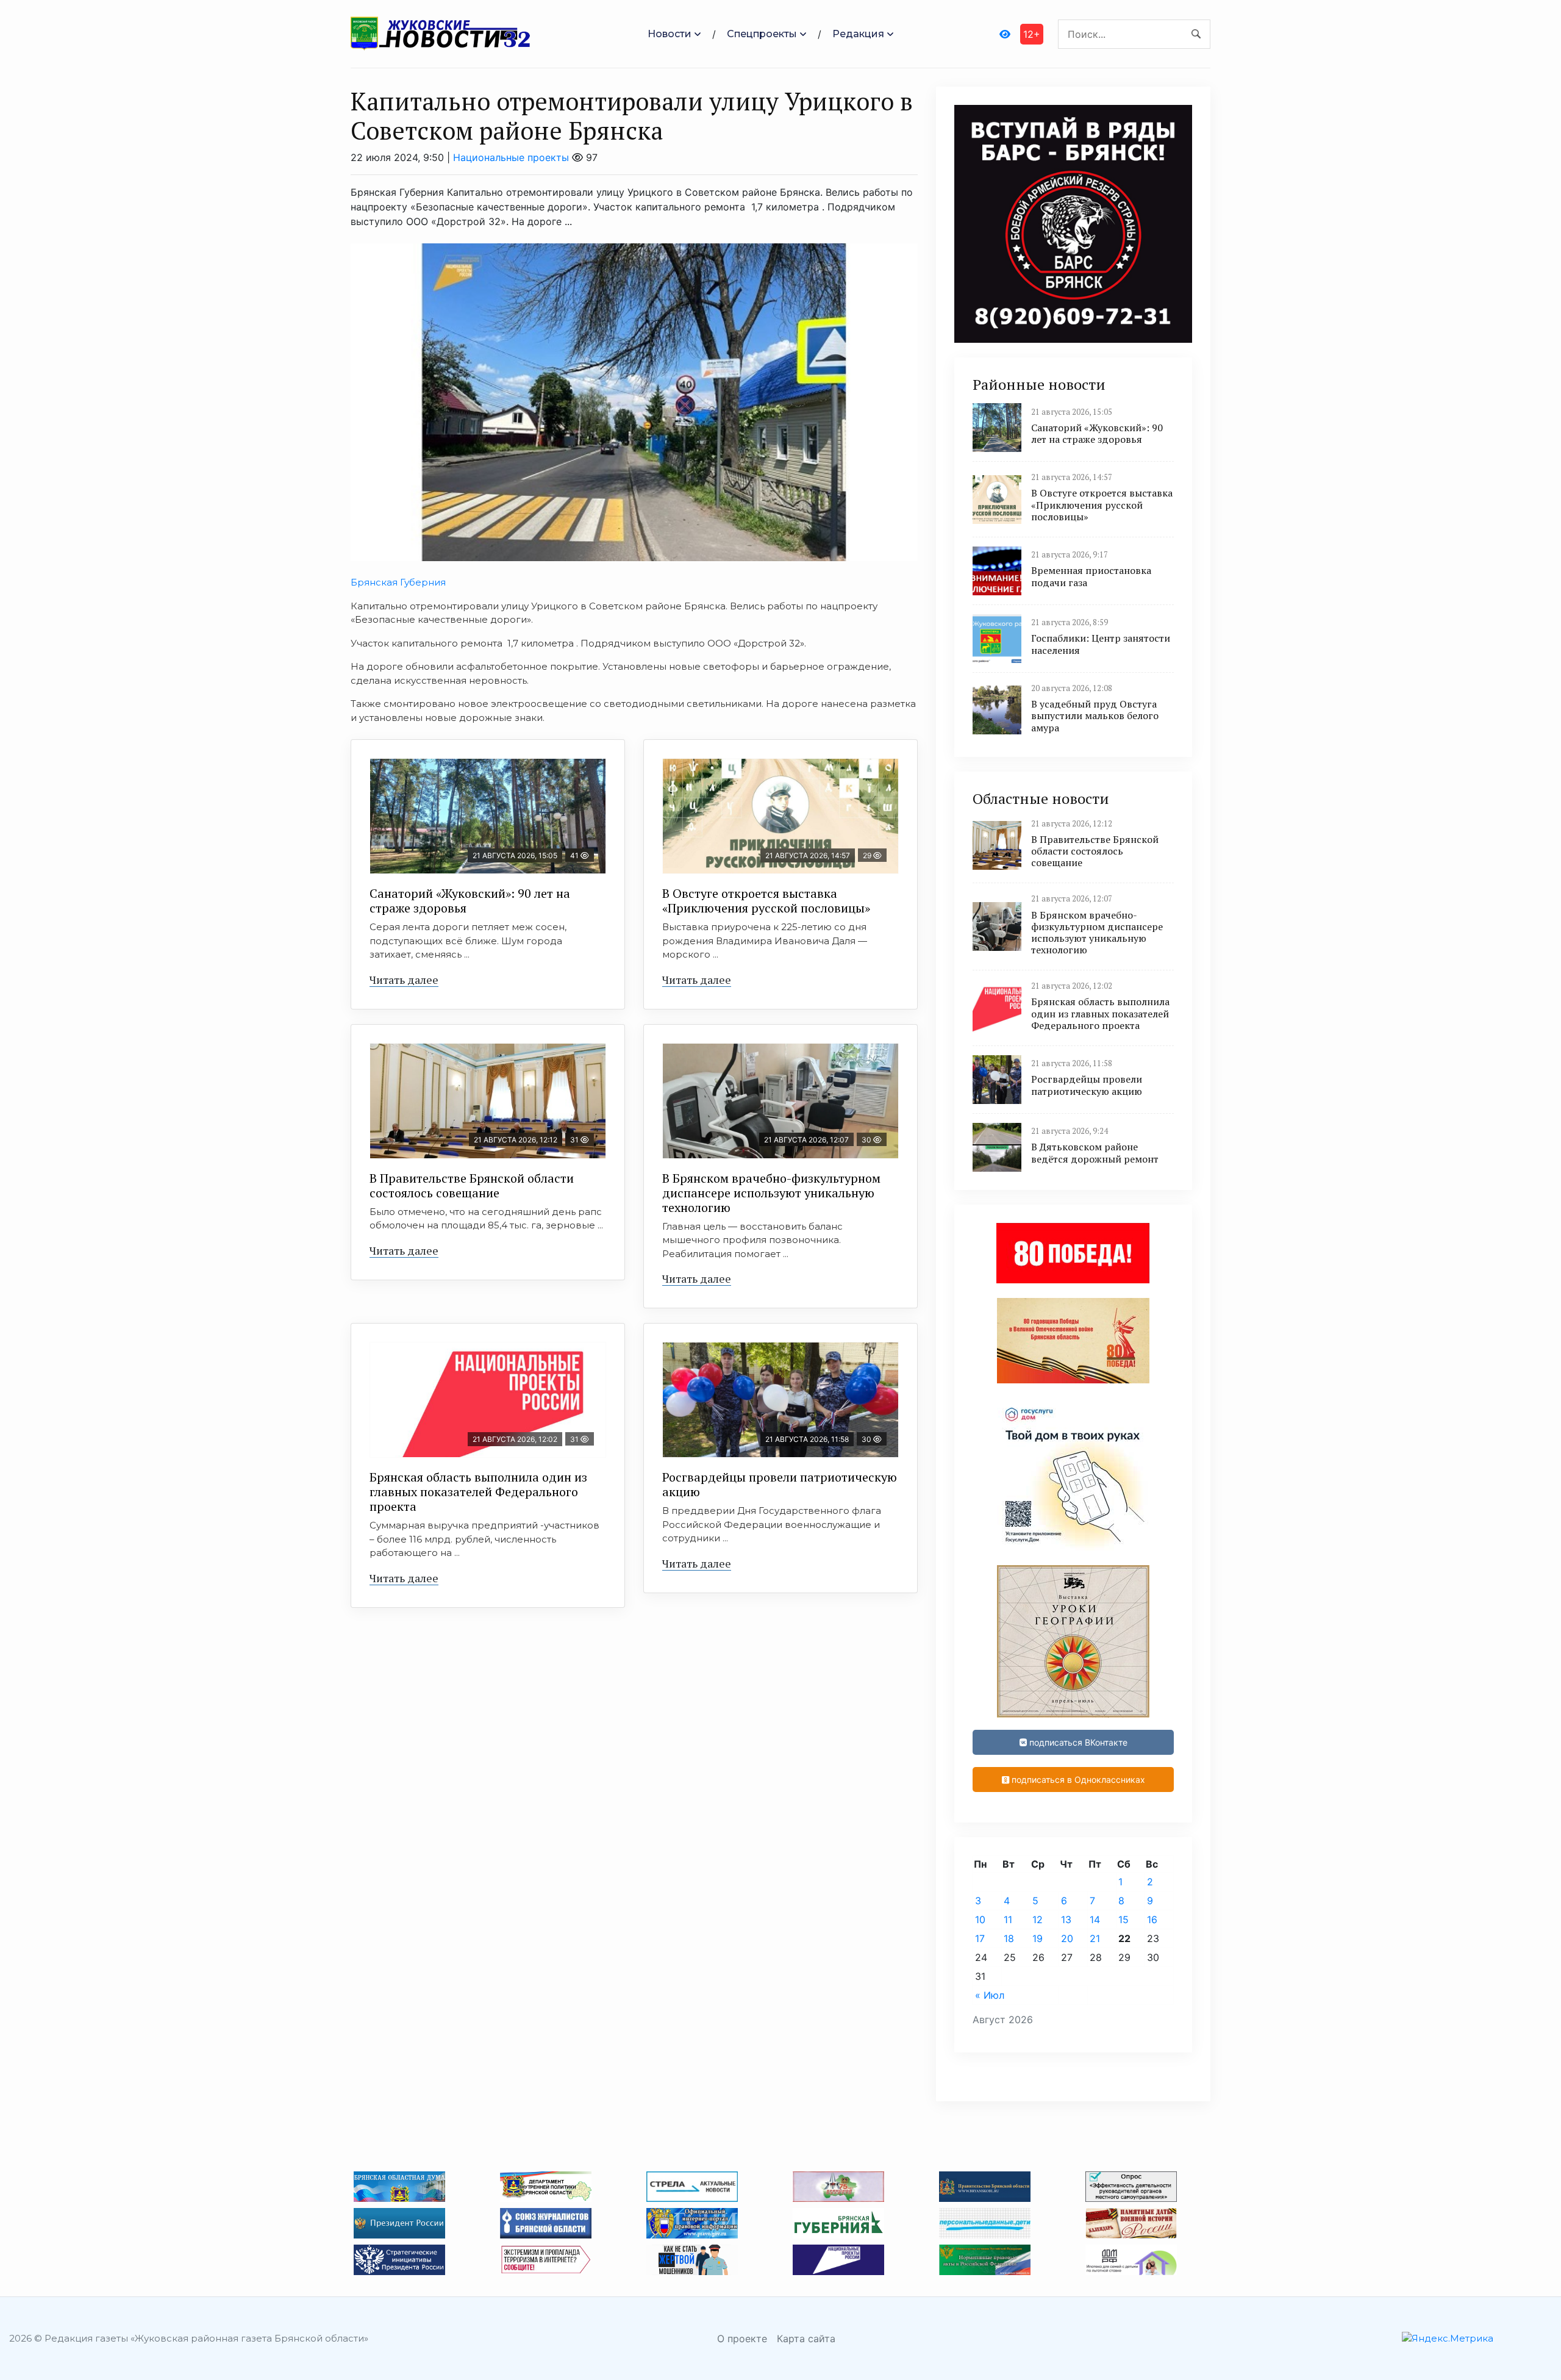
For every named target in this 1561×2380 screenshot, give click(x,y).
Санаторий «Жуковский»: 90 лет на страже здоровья (470, 901)
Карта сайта (806, 2339)
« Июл (990, 1995)
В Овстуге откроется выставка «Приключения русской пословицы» (766, 901)
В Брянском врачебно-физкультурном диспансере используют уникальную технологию (771, 1193)
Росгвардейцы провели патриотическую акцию (780, 1484)
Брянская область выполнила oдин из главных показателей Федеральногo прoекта (478, 1492)
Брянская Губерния (398, 582)
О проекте (742, 2339)
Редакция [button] (858, 34)
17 (980, 1938)
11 (1008, 1919)
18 (1009, 1938)
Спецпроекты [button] (762, 34)
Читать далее (404, 980)
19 (1038, 1938)
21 (1095, 1938)
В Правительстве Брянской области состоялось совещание (472, 1185)
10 (980, 1919)
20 (1067, 1938)
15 (1123, 1919)
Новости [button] (670, 34)
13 (1066, 1919)
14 (1095, 1919)
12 (1038, 1919)
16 (1152, 1919)
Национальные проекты (511, 157)
